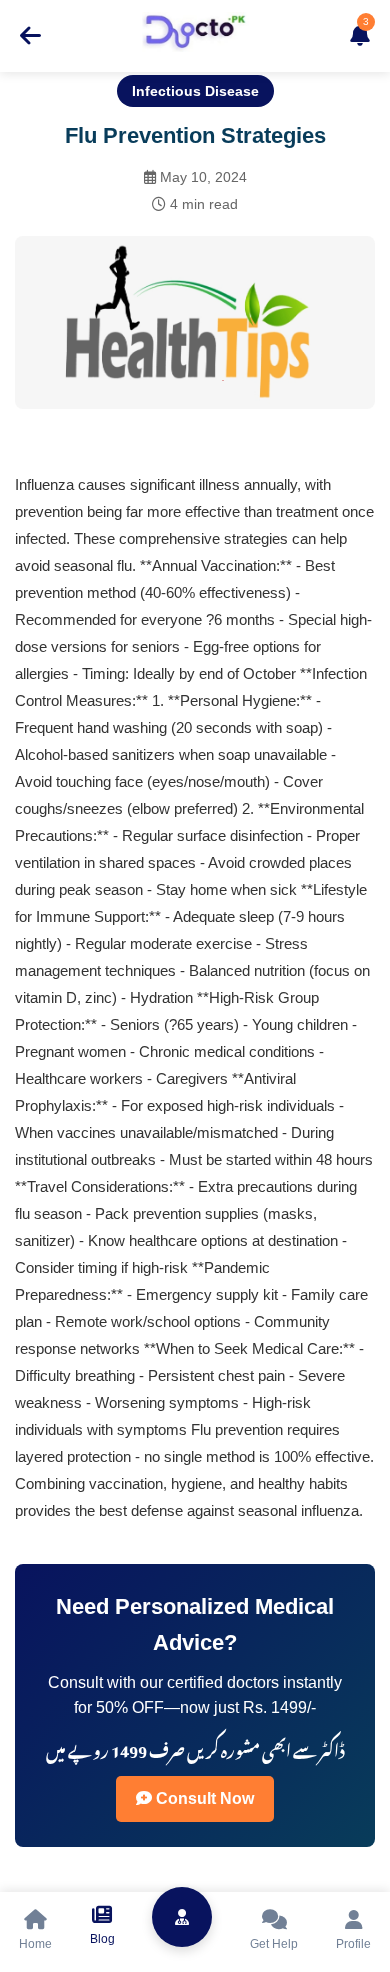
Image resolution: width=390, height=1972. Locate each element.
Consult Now (203, 1798)
